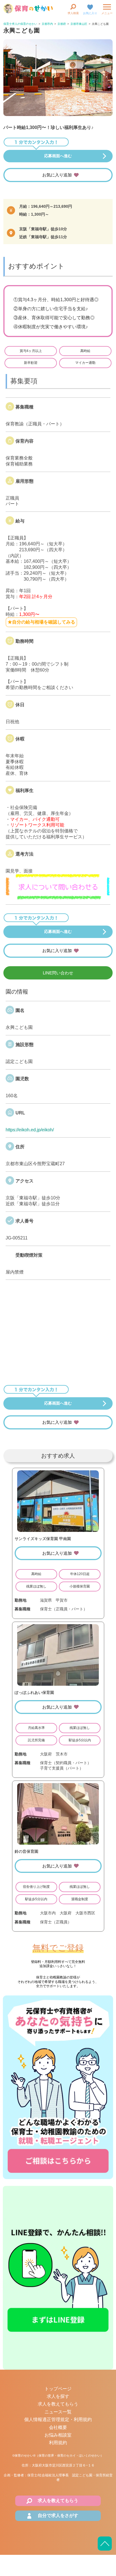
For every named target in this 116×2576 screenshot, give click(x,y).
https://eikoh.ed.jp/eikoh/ (30, 1130)
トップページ (58, 2389)
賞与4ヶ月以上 (31, 351)
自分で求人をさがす (58, 2515)
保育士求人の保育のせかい (20, 24)
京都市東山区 (79, 24)
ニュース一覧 (58, 2412)
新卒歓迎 (31, 363)
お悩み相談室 (58, 2435)
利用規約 (58, 2443)
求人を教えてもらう (58, 2404)
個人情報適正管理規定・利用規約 (58, 2419)
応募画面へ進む (58, 156)
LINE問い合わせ (58, 973)
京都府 (62, 24)
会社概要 (58, 2427)
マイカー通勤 (85, 363)
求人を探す (58, 2396)
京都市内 (47, 24)
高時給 (85, 351)
